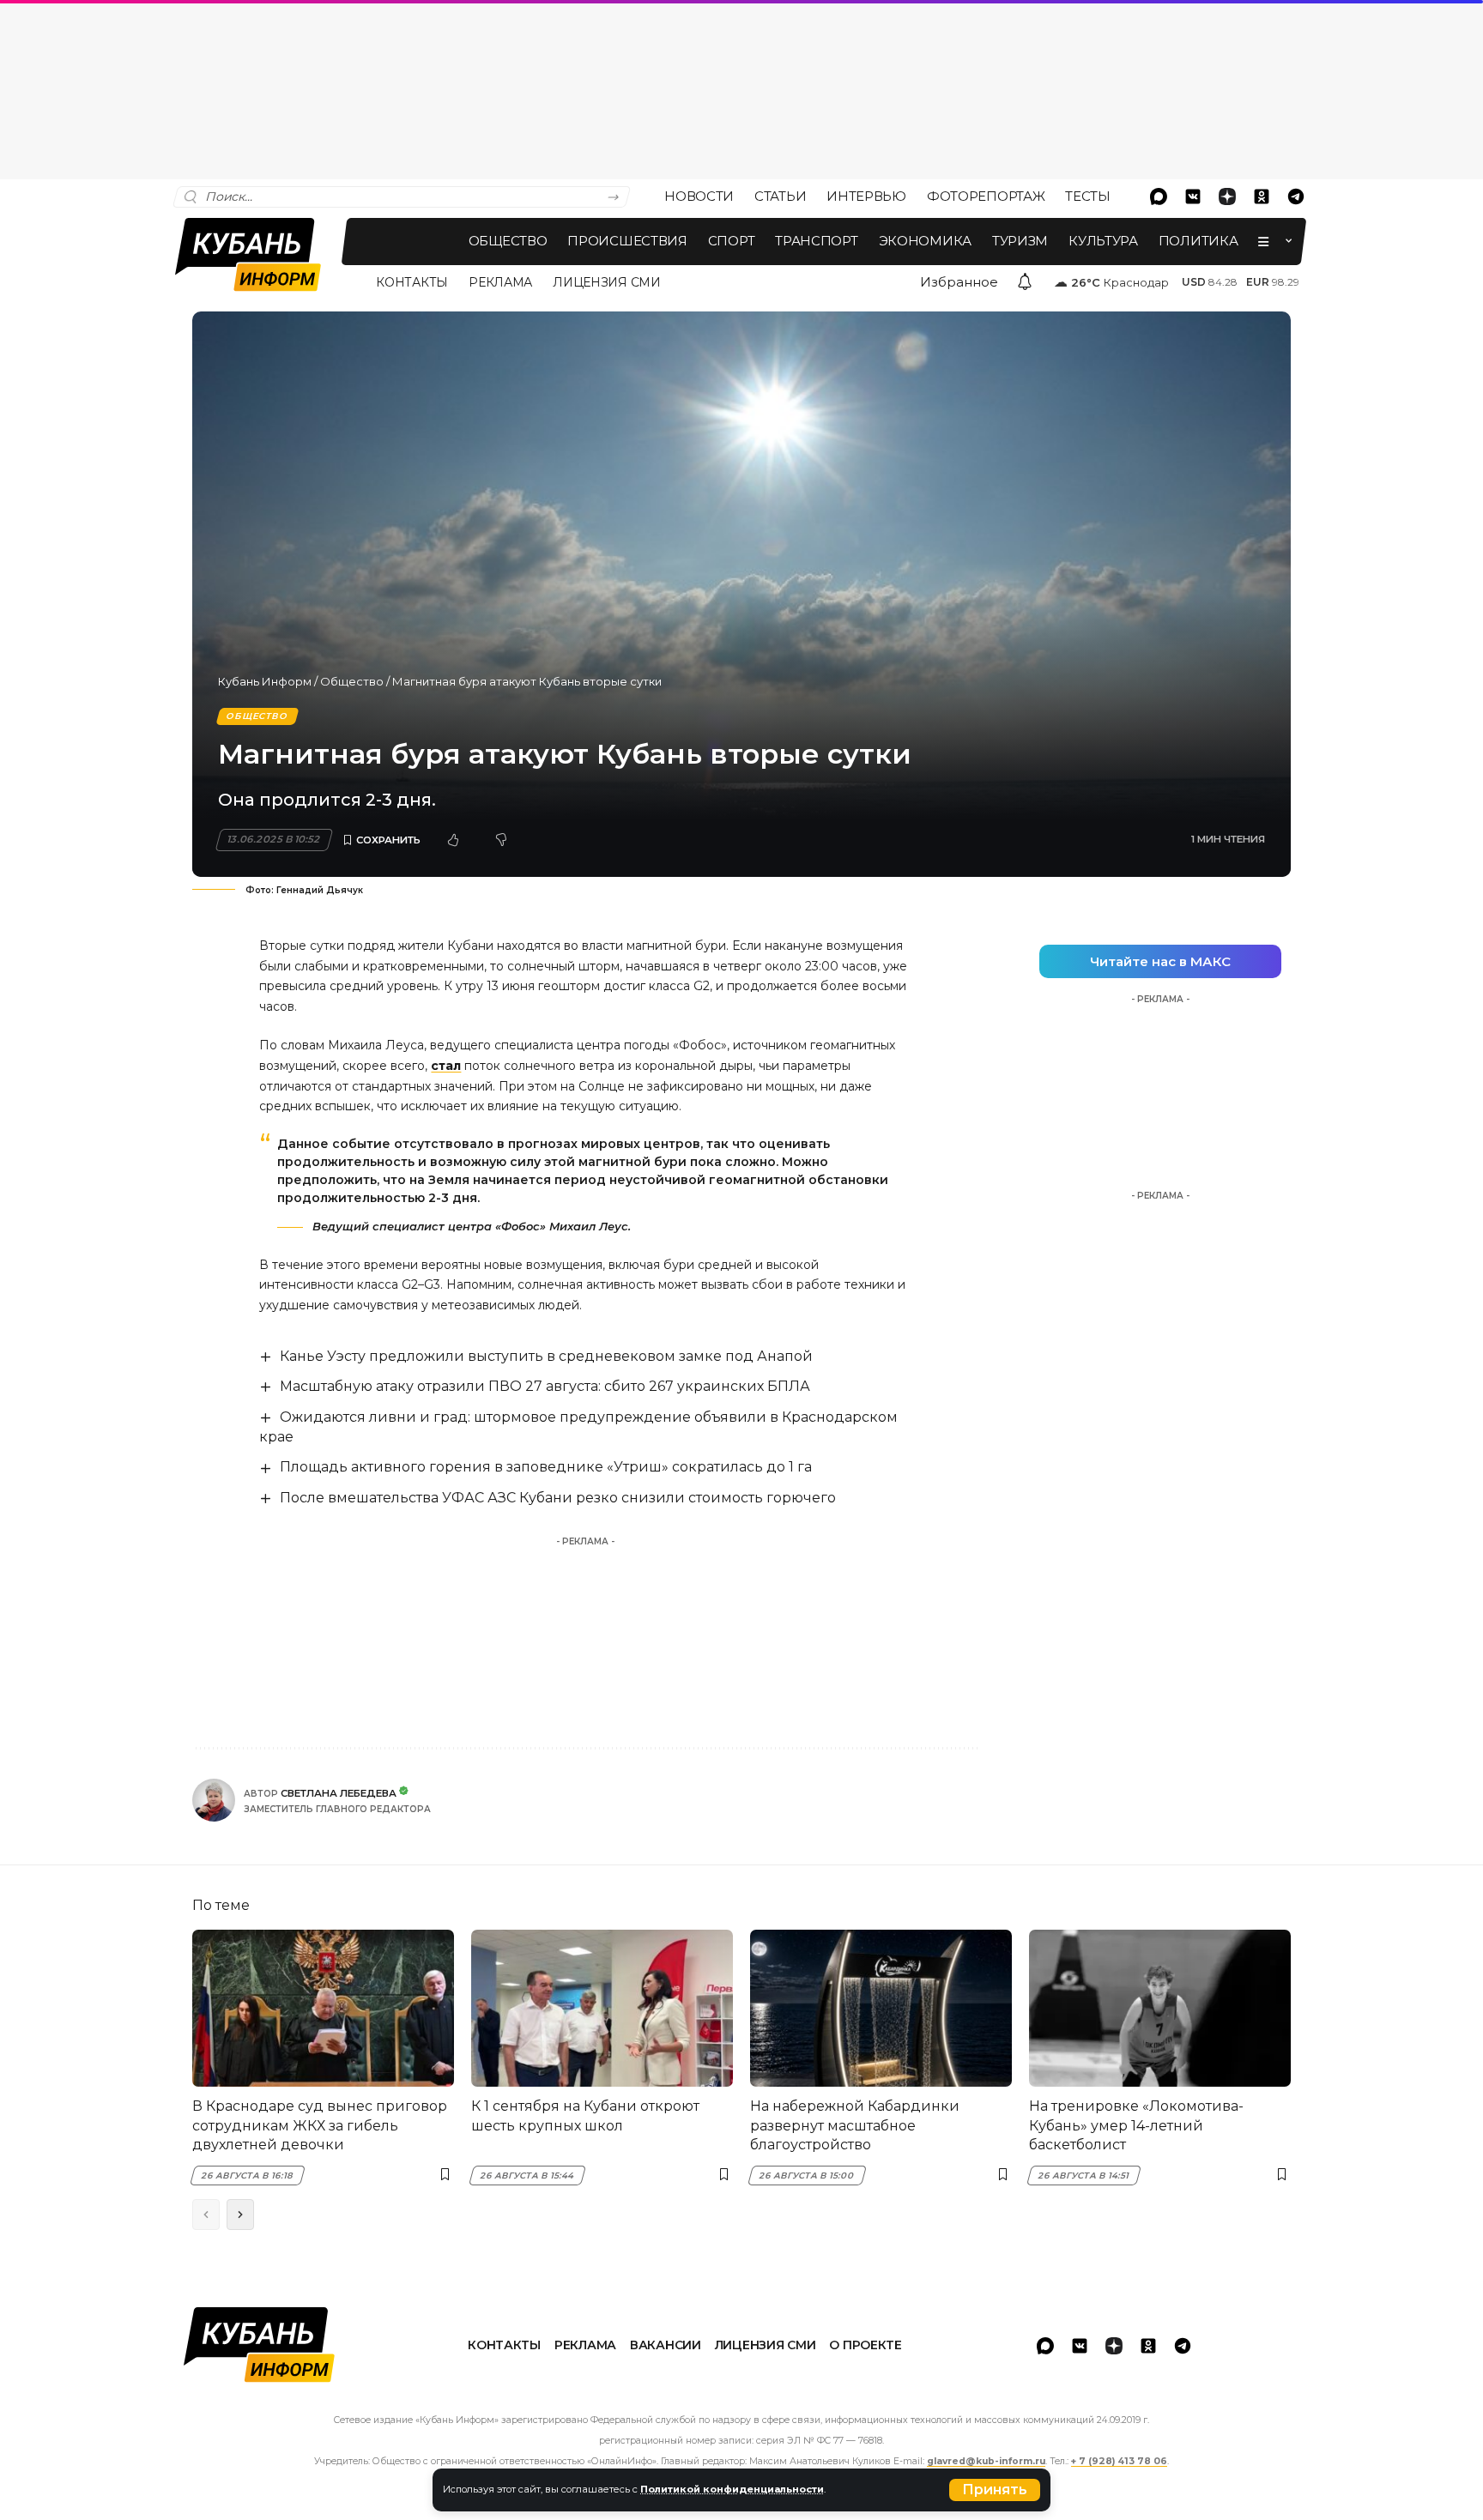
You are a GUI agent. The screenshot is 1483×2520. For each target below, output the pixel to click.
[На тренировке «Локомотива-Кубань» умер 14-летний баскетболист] (1160, 2008)
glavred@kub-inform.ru (986, 2461)
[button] (995, 2490)
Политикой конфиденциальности (732, 2489)
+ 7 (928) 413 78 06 (1119, 2461)
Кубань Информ (265, 681)
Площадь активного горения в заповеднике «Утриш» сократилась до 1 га (546, 1467)
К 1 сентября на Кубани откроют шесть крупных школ (585, 2115)
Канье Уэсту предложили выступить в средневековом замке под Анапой (546, 1356)
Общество (352, 681)
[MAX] (1159, 196)
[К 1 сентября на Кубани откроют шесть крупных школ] (602, 2008)
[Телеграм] (1296, 196)
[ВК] (1193, 196)
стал (446, 1066)
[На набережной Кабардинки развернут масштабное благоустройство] (881, 2008)
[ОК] (1262, 196)
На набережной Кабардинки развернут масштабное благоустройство (855, 2125)
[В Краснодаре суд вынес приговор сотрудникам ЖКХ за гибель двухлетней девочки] (323, 2008)
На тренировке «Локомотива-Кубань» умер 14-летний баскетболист (1136, 2125)
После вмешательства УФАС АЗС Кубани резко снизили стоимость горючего (558, 1498)
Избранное (959, 282)
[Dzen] (1227, 196)
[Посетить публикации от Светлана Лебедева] (214, 1800)
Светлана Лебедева (339, 1793)
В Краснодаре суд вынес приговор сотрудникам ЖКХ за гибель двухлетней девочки (320, 2125)
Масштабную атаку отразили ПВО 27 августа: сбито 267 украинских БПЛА (545, 1386)
